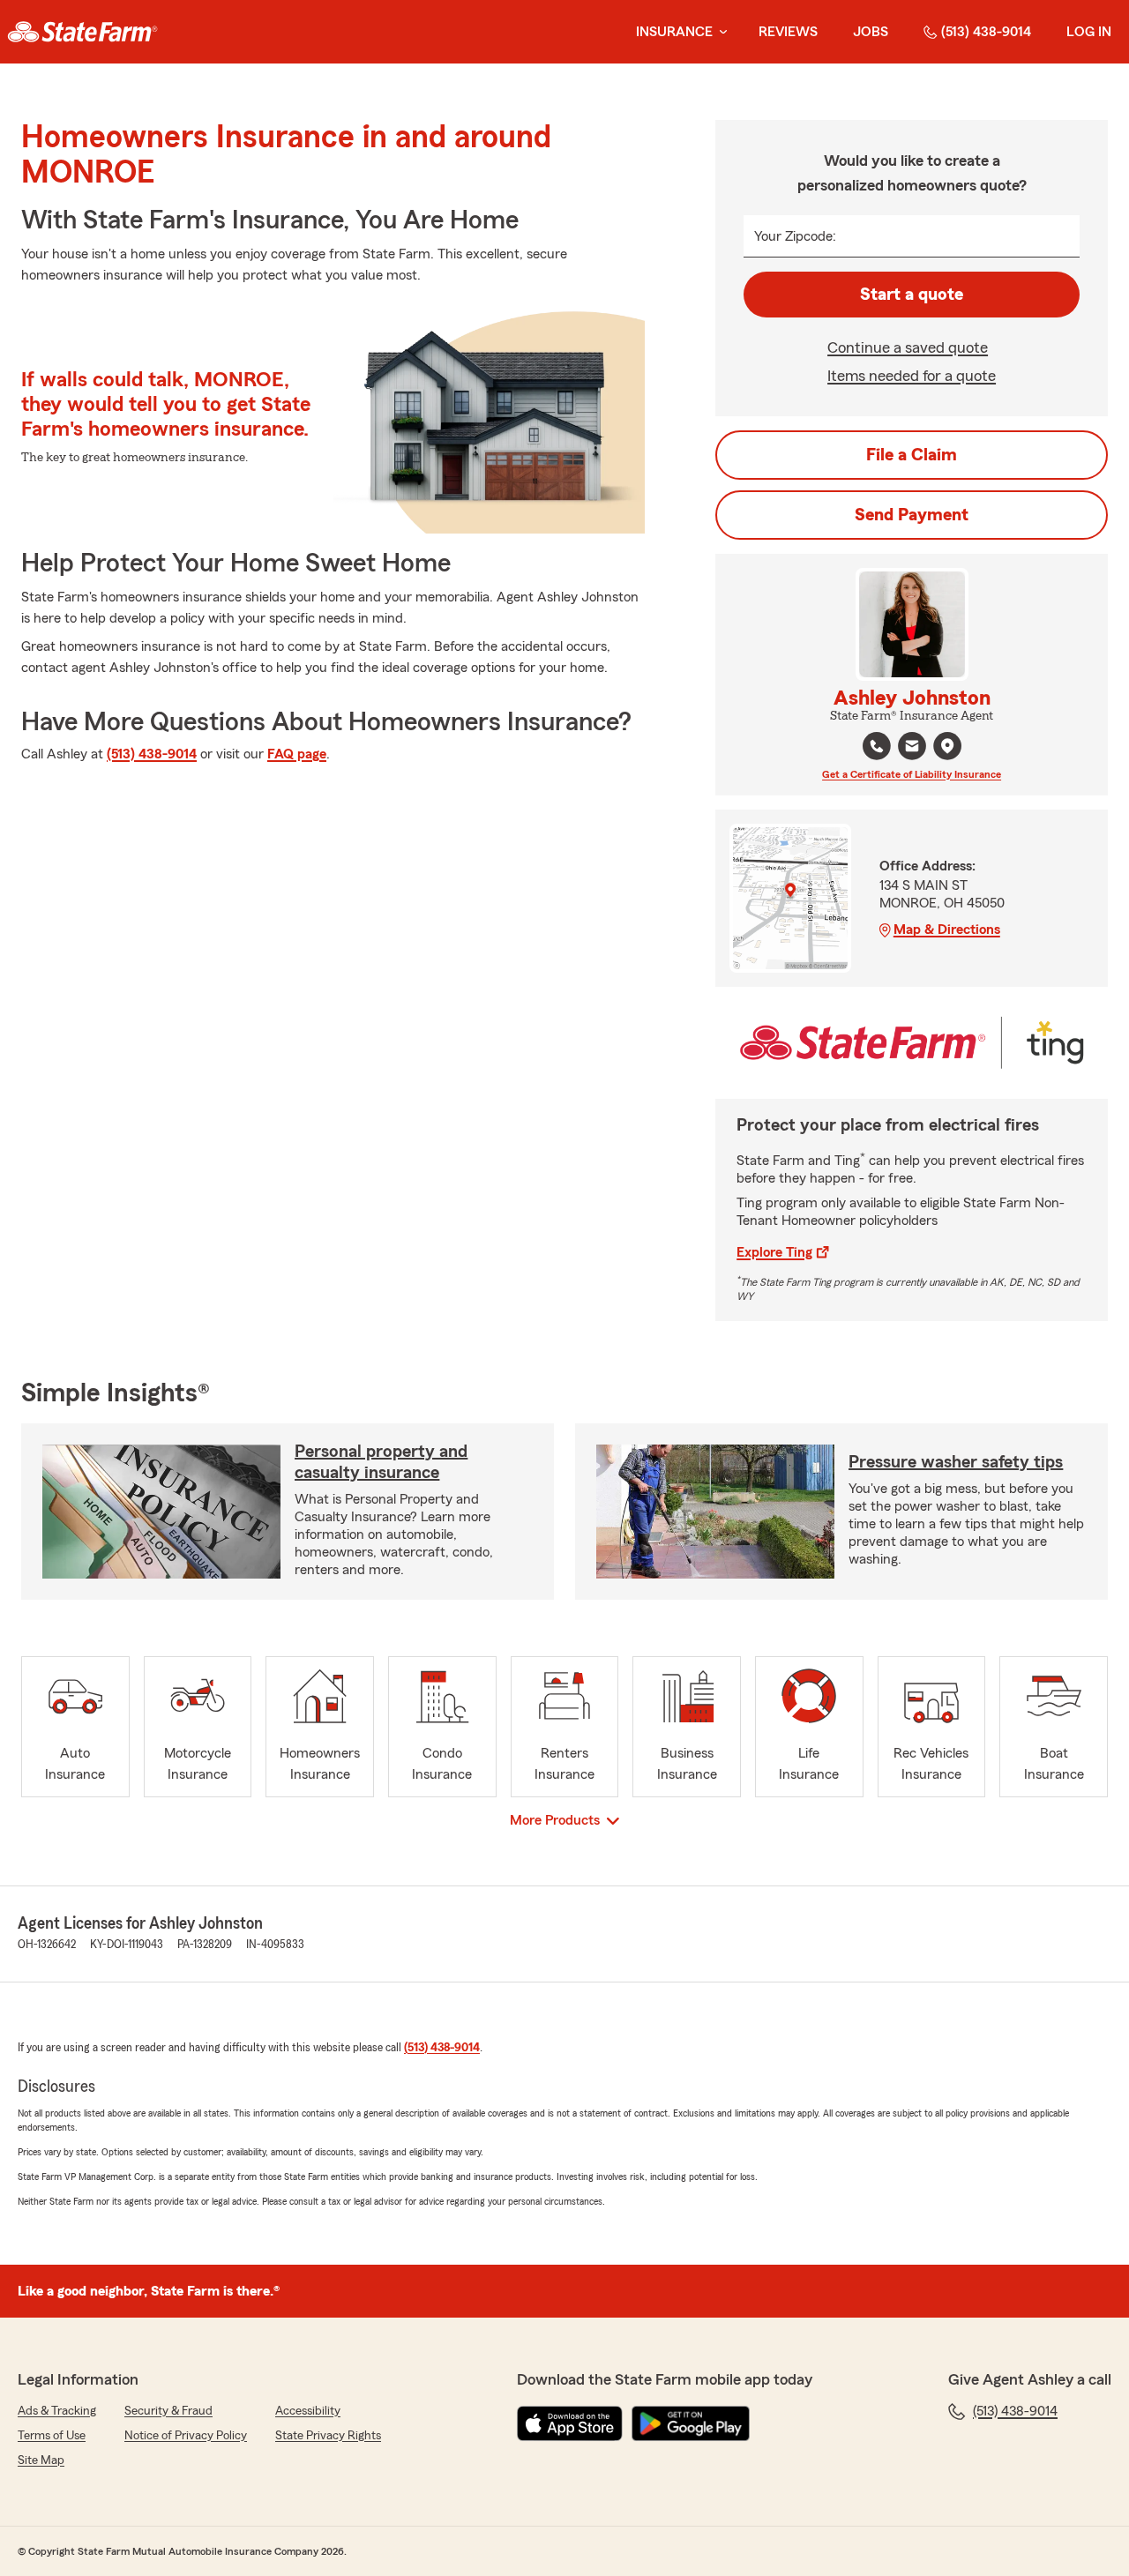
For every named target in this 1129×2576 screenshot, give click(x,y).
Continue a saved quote (908, 347)
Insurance (674, 32)
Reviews (788, 32)
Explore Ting (774, 1252)
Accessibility (308, 2411)
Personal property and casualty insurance (381, 1462)
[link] (82, 32)
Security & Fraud (168, 2411)
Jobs (871, 32)
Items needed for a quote (912, 376)
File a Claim (912, 455)
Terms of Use (52, 2436)
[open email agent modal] (912, 748)
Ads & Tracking (57, 2411)
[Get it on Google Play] (691, 2423)
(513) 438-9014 (986, 32)
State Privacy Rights (328, 2436)
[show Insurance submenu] (720, 32)
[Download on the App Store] (570, 2423)
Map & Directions (947, 930)
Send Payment (912, 515)
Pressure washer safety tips (956, 1462)
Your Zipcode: (795, 236)
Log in (1089, 32)
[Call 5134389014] (877, 746)
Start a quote (912, 295)
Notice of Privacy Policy (186, 2436)
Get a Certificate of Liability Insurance (912, 774)
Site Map (41, 2460)
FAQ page (297, 754)
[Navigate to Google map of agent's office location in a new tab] (947, 746)
